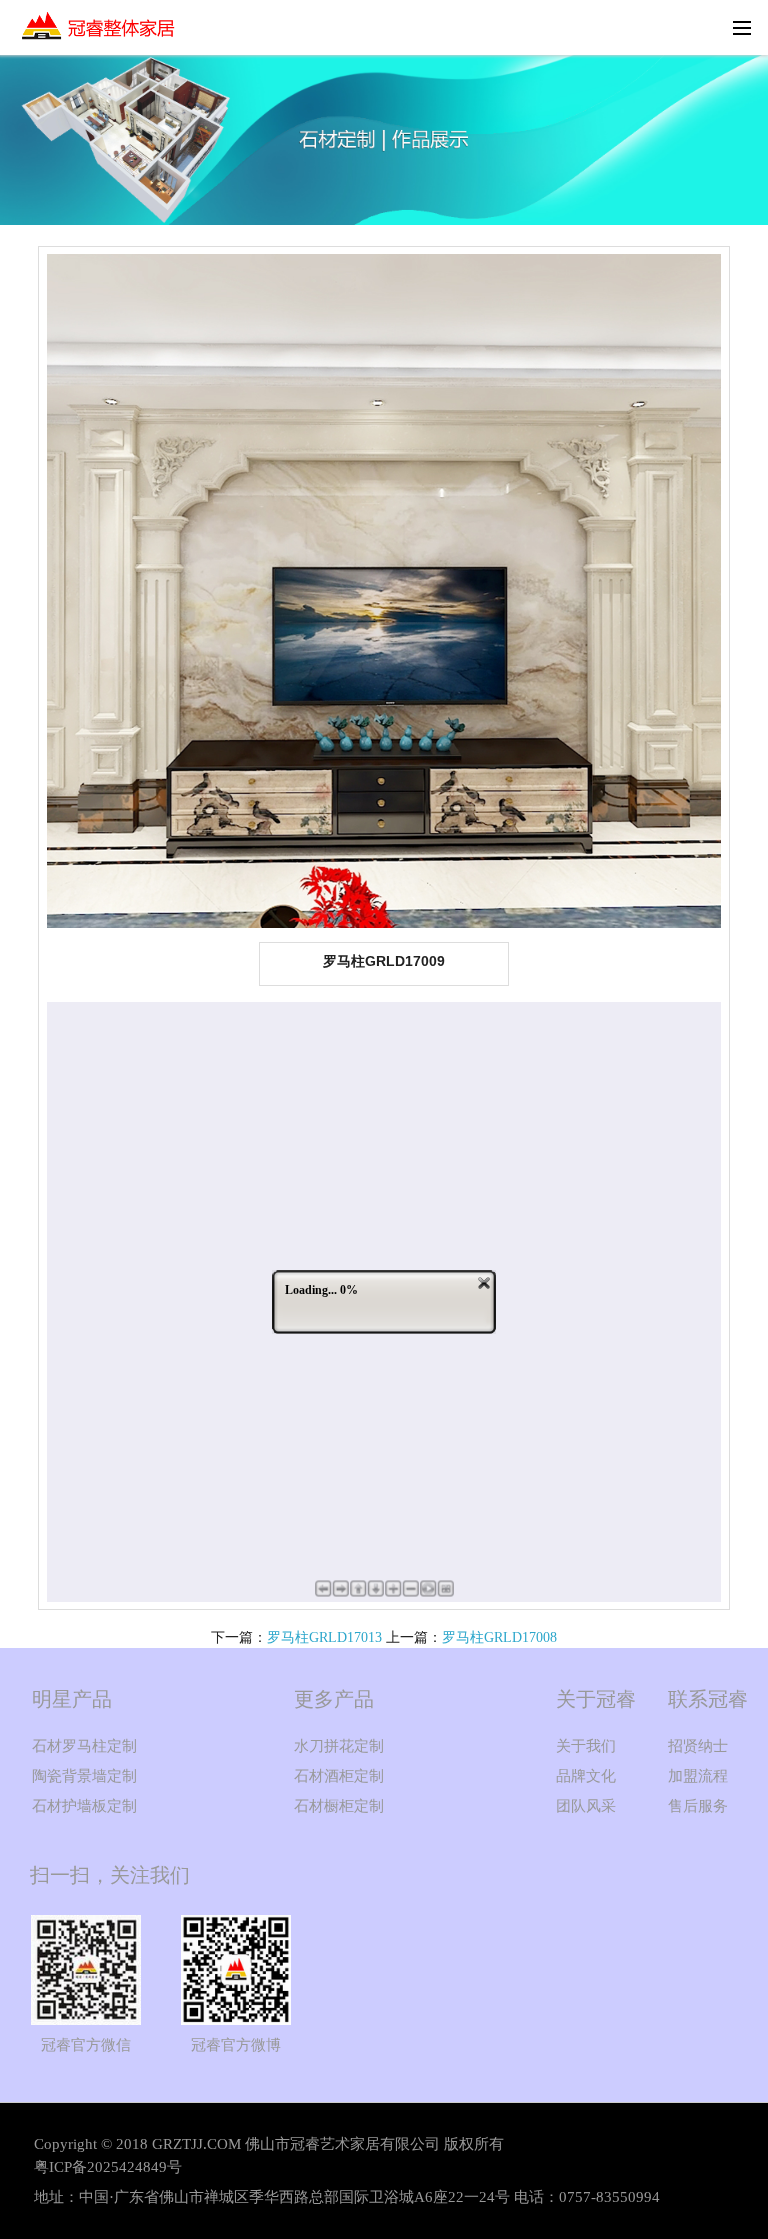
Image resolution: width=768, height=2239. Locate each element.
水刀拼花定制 (339, 1746)
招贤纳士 (698, 1746)
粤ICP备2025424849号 (108, 2167)
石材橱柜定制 (339, 1806)
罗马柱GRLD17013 (324, 1637)
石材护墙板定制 (84, 1806)
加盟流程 (698, 1776)
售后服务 (698, 1806)
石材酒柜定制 (339, 1776)
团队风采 (586, 1806)
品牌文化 (586, 1776)
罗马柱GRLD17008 (499, 1637)
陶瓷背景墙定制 (84, 1776)
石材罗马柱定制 (84, 1746)
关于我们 (586, 1746)
